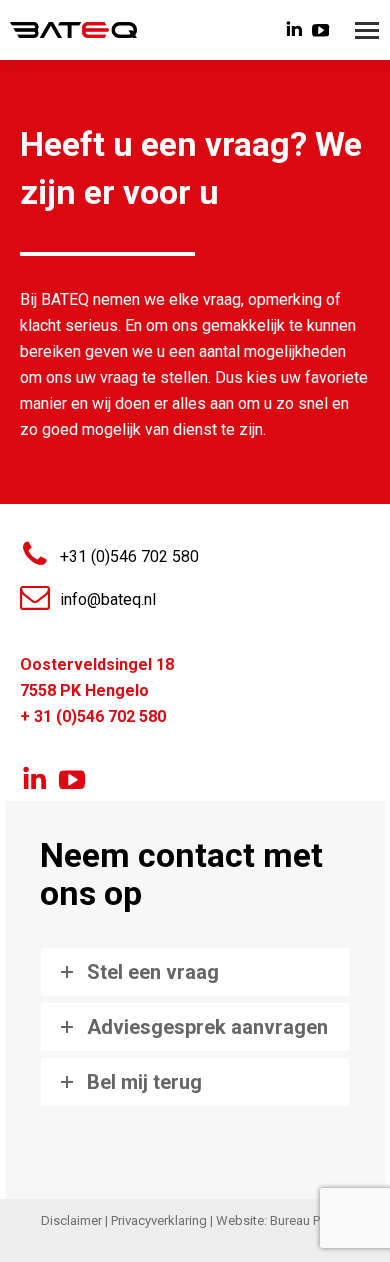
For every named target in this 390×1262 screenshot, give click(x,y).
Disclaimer (71, 1220)
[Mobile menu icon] (367, 30)
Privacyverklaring (159, 1220)
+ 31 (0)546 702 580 (93, 716)
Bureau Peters (309, 1220)
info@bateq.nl (108, 599)
